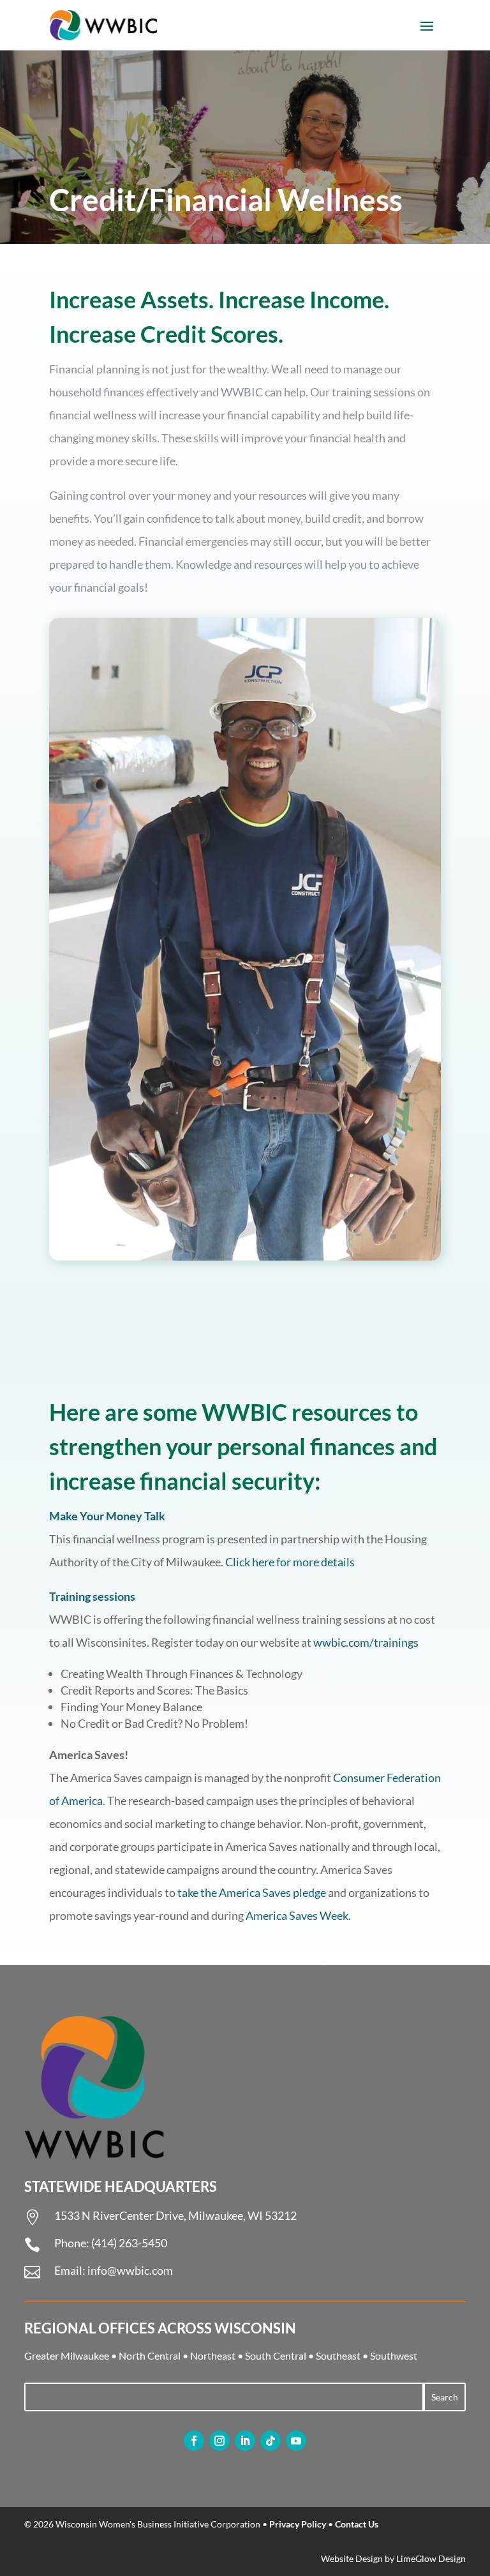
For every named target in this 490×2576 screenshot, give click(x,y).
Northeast (213, 2355)
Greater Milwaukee (67, 2355)
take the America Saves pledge (252, 1892)
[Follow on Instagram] (219, 2441)
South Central (276, 2355)
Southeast (338, 2355)
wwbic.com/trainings (366, 1642)
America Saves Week (297, 1915)
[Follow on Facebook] (194, 2441)
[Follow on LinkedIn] (245, 2441)
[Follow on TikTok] (271, 2441)
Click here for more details (290, 1562)
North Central (150, 2355)
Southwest (394, 2355)
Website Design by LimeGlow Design (393, 2558)
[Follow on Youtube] (296, 2441)
